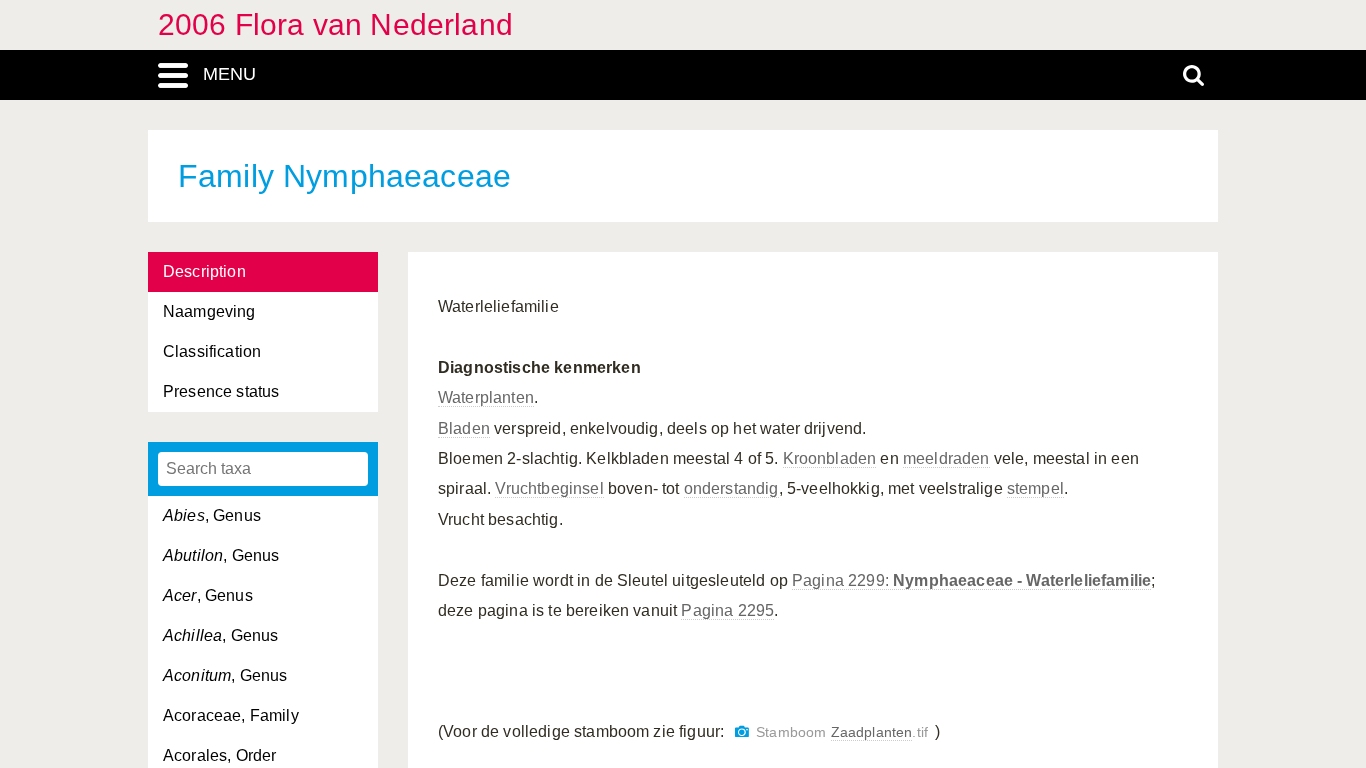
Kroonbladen (830, 458)
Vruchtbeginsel (549, 488)
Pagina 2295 (727, 610)
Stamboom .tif (842, 732)
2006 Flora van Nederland (335, 24)
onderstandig (731, 488)
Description (204, 271)
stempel (1035, 488)
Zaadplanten (872, 732)
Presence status (221, 391)
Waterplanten (486, 397)
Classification (212, 351)
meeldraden (946, 458)
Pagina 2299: (971, 580)
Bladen (464, 428)
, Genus (212, 515)
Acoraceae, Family (231, 715)
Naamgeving (209, 311)
